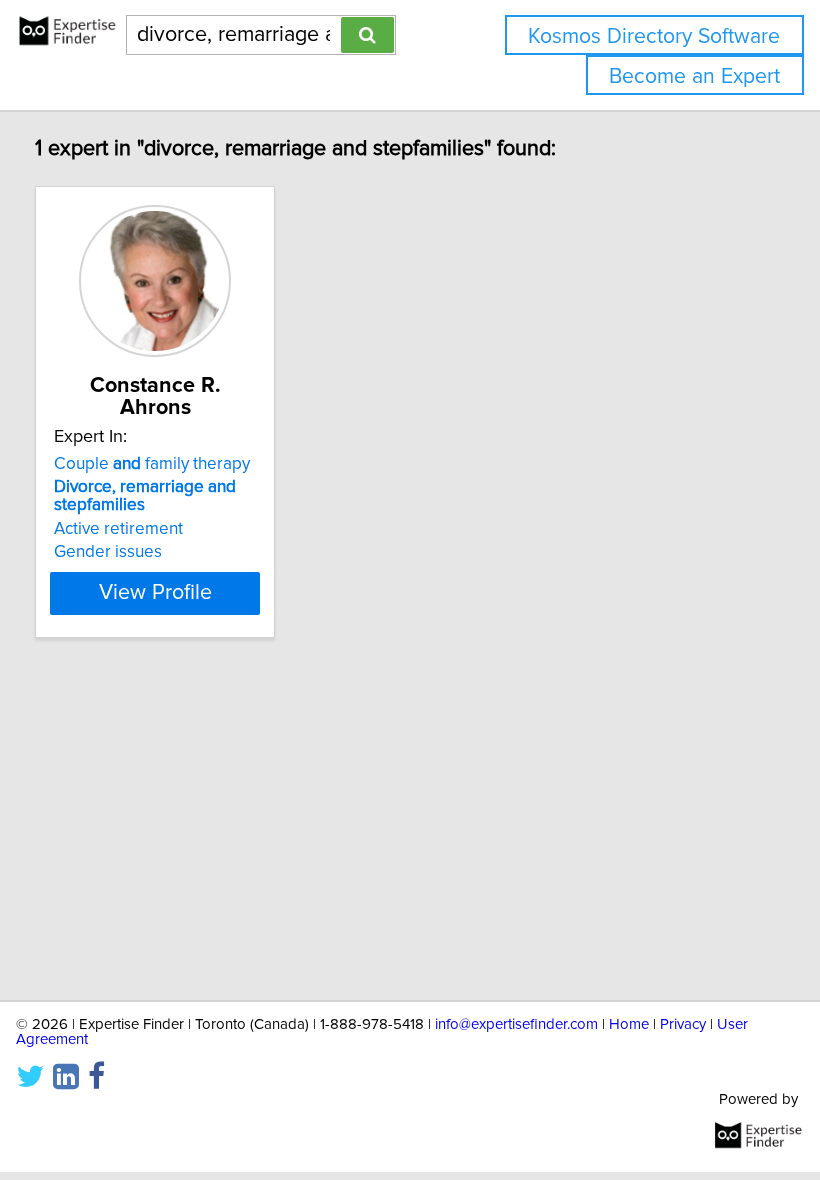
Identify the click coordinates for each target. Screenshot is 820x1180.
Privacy (683, 1024)
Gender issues (108, 552)
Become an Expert (694, 76)
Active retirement (118, 529)
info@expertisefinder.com (516, 1024)
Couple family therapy (152, 464)
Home (629, 1024)
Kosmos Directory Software (654, 36)
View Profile (155, 593)
